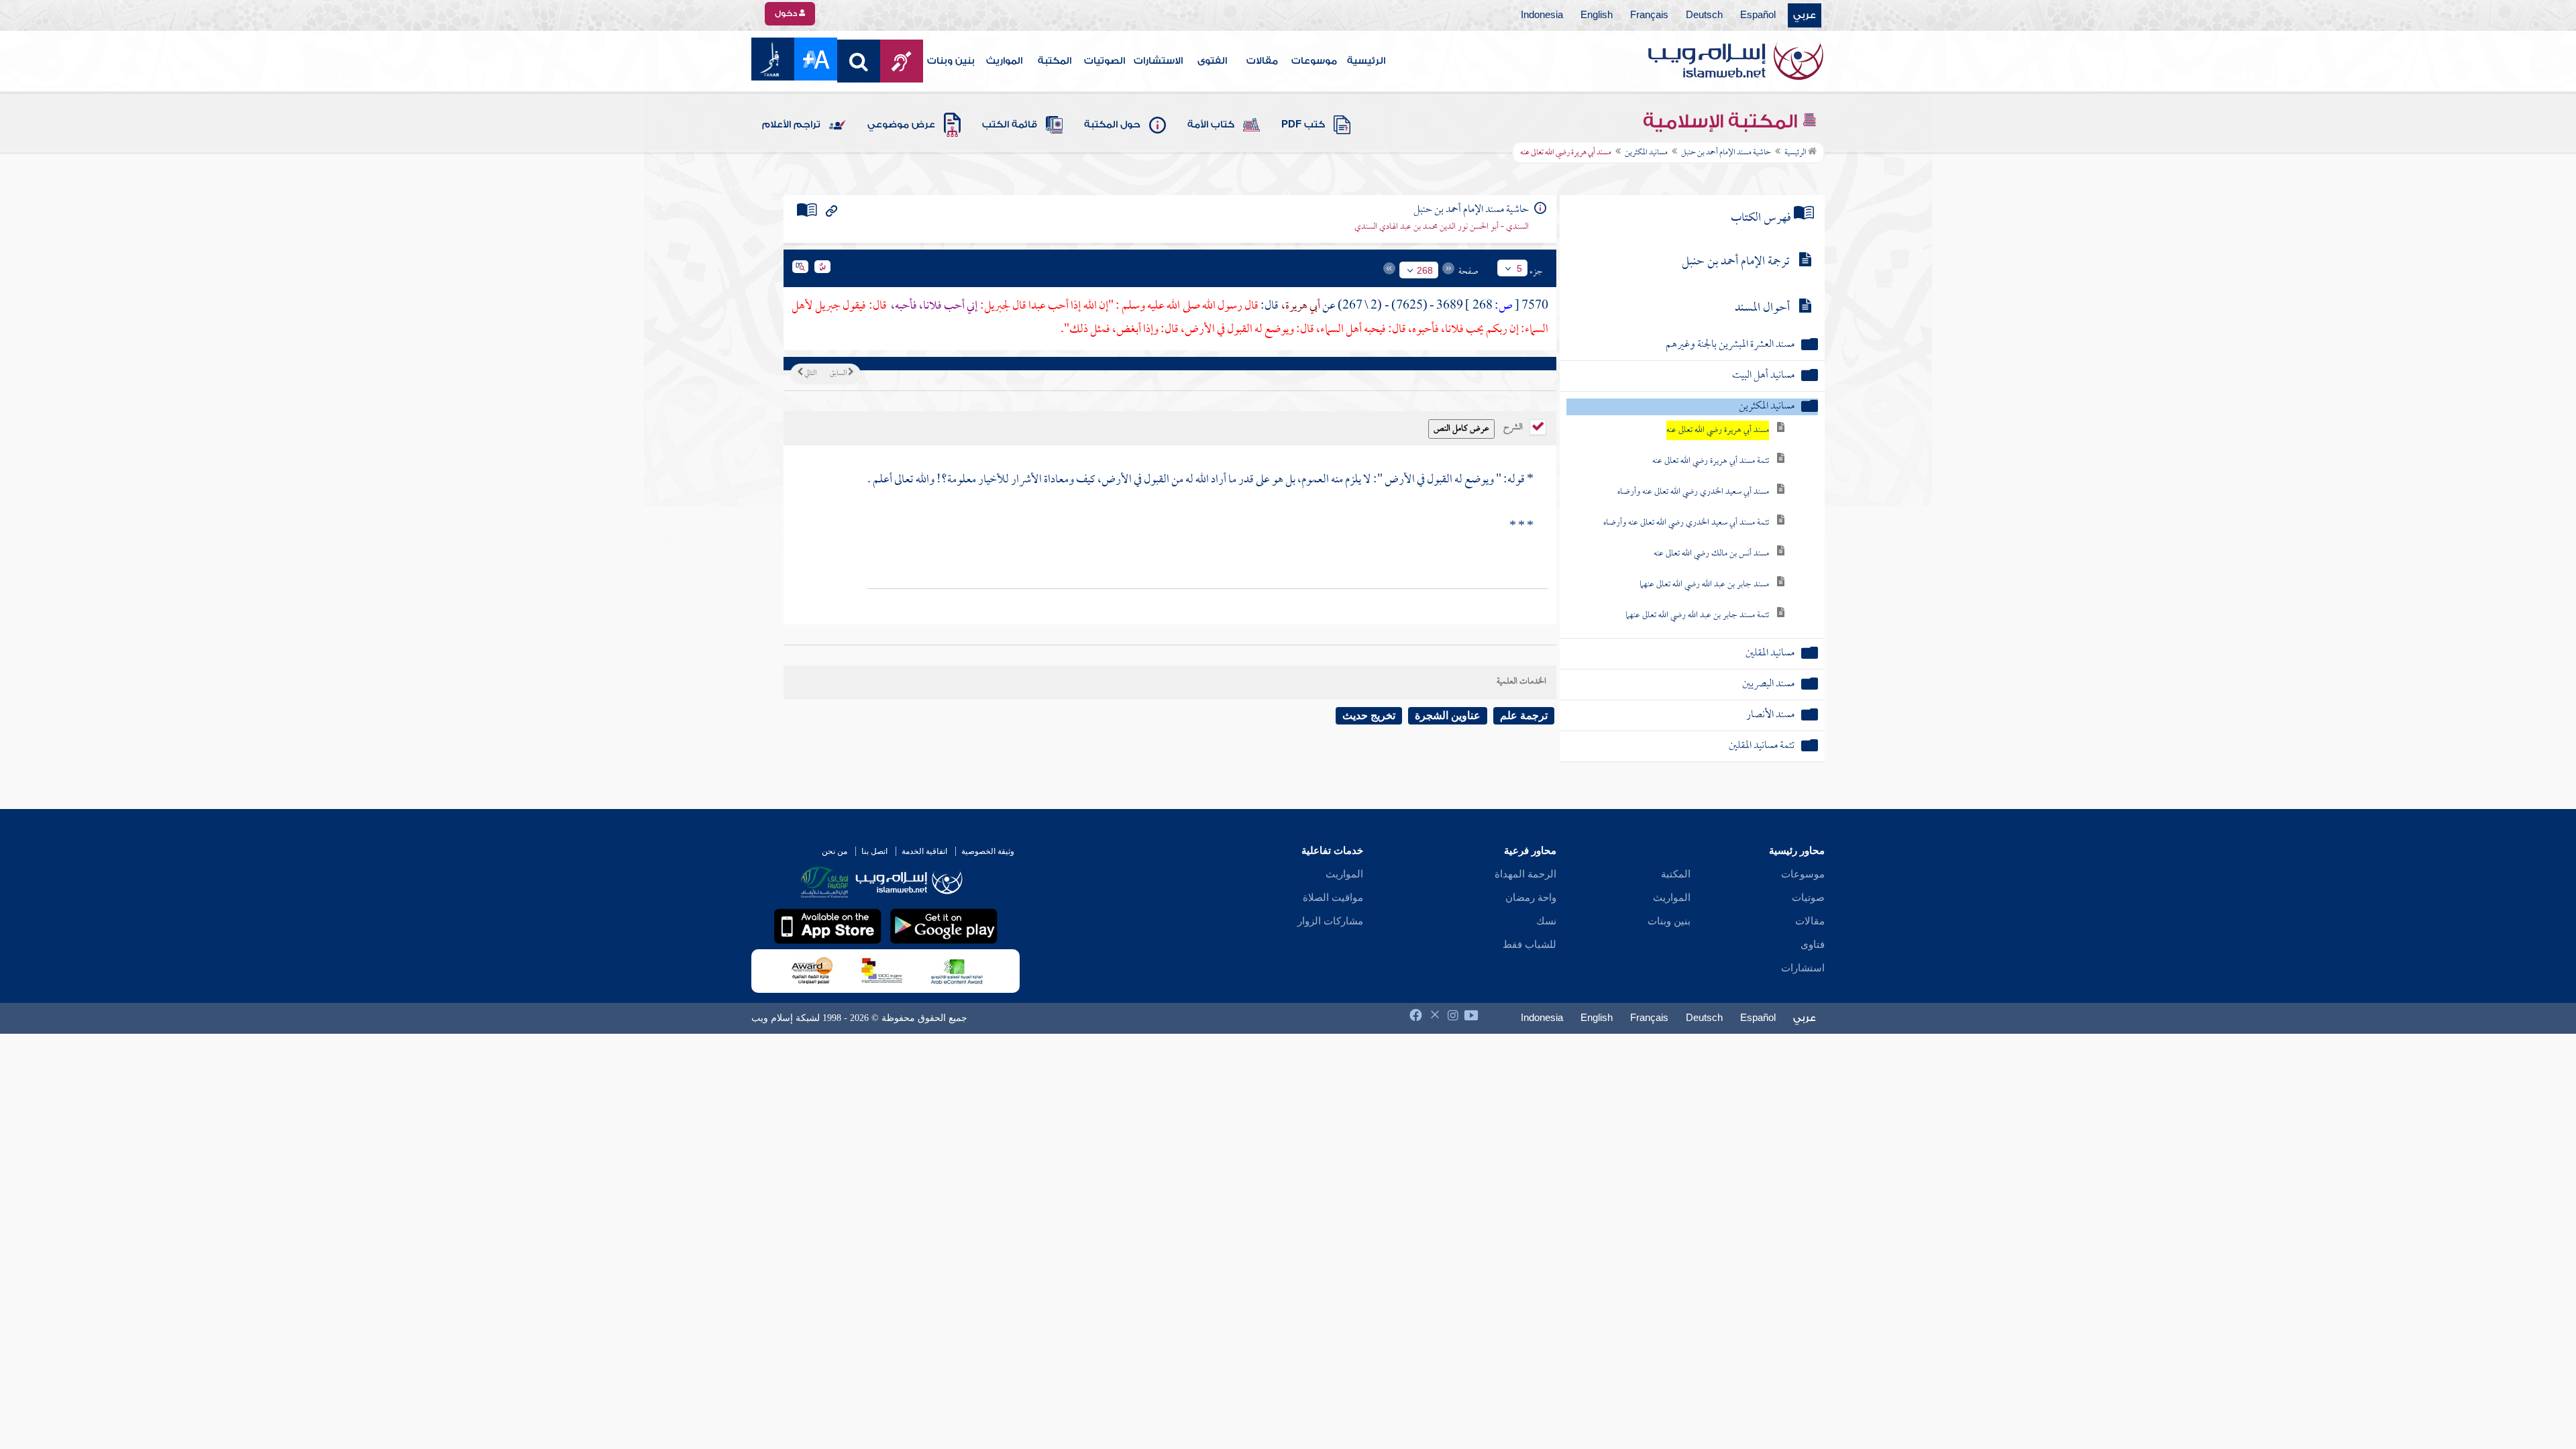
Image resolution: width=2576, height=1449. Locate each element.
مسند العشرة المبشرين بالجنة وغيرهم (1730, 345)
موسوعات (1314, 61)
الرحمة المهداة (1525, 874)
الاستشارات (1158, 61)
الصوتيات (1105, 61)
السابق (839, 374)
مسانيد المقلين (1770, 654)
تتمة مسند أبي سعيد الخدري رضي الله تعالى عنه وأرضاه (1686, 523)
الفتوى (1212, 61)
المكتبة (1055, 61)
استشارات (1803, 968)
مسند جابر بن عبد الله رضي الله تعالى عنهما (1704, 585)
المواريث (1004, 61)
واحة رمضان (1531, 898)
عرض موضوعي (901, 125)
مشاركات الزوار (1330, 921)
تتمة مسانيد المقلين (1762, 746)
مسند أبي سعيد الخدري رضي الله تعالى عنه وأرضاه (1693, 492)
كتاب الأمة (1211, 125)
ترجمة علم (1524, 715)
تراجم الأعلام (791, 125)
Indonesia (1542, 15)
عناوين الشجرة (1448, 715)
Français (1649, 15)
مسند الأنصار (1770, 715)
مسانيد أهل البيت (1763, 376)
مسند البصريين (1768, 685)
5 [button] (1519, 268)
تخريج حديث (1369, 715)
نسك (1546, 921)
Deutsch (1704, 15)
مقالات (1262, 61)
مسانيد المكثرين (1646, 153)
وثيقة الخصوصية (988, 851)
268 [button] (1425, 270)
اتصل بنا (874, 851)
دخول (787, 13)
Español (1758, 15)
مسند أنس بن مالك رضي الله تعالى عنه (1711, 554)
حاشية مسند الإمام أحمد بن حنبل (1726, 153)
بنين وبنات (951, 61)
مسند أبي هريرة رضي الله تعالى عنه (1718, 430)
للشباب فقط (1529, 945)
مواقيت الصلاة (1333, 898)
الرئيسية (1366, 61)
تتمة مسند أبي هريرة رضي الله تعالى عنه (1711, 461)
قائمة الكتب (1010, 125)
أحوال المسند (1762, 308)
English (1597, 15)
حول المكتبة (1112, 125)
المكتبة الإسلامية (1722, 121)
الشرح (1514, 426)
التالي (810, 374)
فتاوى (1813, 945)
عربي (1805, 15)
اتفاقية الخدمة (924, 851)
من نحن (835, 851)
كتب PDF (1303, 125)
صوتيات (1808, 898)
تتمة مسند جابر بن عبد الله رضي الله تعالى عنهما (1697, 615)
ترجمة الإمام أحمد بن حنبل (1736, 262)
